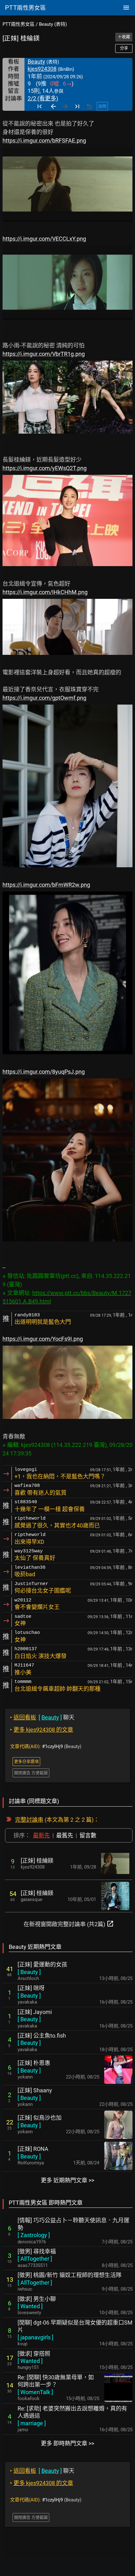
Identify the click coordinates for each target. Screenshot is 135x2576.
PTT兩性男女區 (19, 24)
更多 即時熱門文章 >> (67, 2443)
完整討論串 (29, 1820)
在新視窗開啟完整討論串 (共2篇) (69, 1924)
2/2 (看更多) (43, 98)
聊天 (42, 1717)
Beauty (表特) (53, 24)
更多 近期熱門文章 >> (67, 2180)
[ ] (29, 1972)
